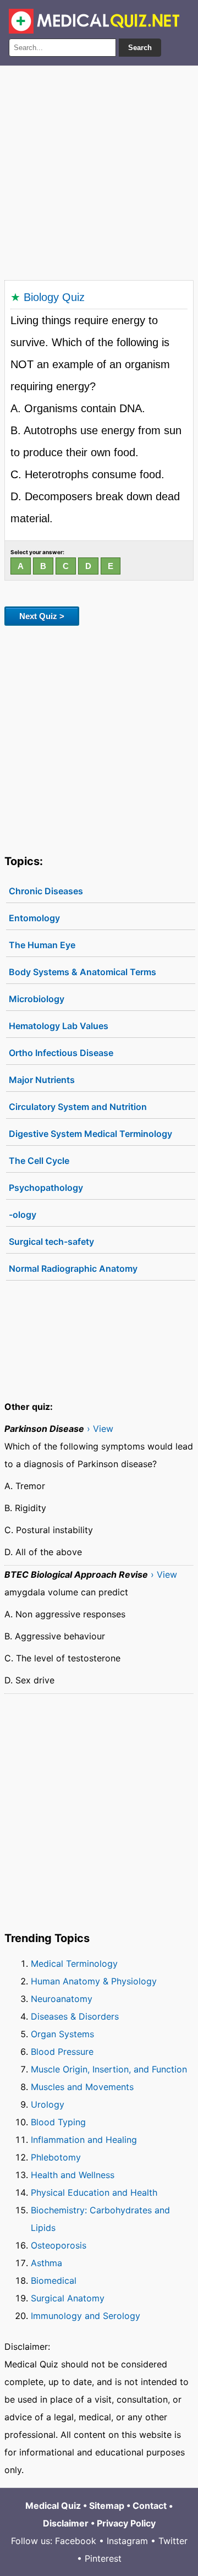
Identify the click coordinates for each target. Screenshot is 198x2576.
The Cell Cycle (39, 1161)
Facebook (76, 2541)
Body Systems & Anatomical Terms (82, 972)
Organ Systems (62, 2034)
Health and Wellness (73, 2175)
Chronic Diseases (46, 891)
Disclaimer (66, 2523)
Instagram (127, 2541)
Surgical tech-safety (51, 1241)
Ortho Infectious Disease (61, 1053)
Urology (48, 2104)
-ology (23, 1215)
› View (100, 1429)
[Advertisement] (99, 171)
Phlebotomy (56, 2157)
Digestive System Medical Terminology (90, 1134)
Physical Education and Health (94, 2192)
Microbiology (37, 999)
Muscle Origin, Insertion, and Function (109, 2069)
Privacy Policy (126, 2523)
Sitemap (107, 2506)
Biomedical (54, 2280)
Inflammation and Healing (84, 2140)
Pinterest (103, 2558)
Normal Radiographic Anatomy (73, 1268)
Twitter (173, 2541)
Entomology (34, 918)
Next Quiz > (42, 616)
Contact (150, 2506)
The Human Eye (42, 945)
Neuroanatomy (62, 1999)
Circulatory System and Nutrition (78, 1107)
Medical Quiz (53, 2506)
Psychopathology (46, 1188)
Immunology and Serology (86, 2316)
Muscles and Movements (82, 2087)
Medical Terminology (74, 1964)
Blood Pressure (62, 2052)
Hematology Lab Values (59, 1026)
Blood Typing (58, 2122)
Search (140, 48)
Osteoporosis (59, 2245)
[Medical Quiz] (94, 21)
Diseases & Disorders (75, 2016)
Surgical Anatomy (68, 2298)
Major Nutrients (42, 1080)
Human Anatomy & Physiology (94, 1981)
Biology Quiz (54, 297)
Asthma (46, 2263)
